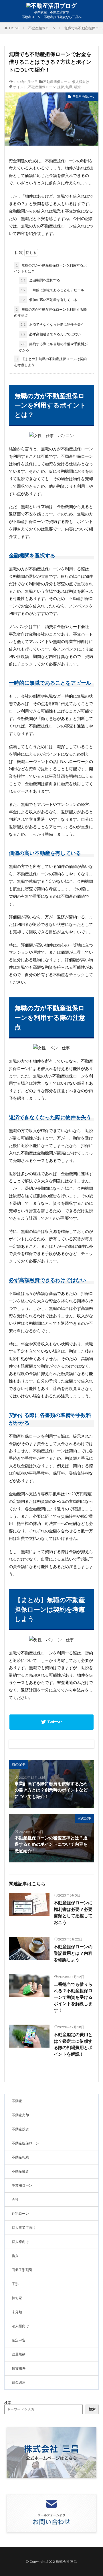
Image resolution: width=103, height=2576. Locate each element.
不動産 (17, 2101)
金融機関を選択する (40, 280)
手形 (15, 2284)
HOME (14, 28)
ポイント (20, 87)
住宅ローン (20, 2213)
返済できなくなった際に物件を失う (52, 324)
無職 (69, 87)
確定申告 (19, 2340)
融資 (77, 87)
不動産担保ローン (42, 28)
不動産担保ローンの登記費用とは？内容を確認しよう (73, 1953)
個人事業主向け (24, 2228)
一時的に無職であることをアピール (52, 290)
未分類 (17, 2312)
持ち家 (17, 2298)
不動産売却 (20, 2115)
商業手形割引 (22, 2270)
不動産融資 (20, 2171)
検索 (8, 2403)
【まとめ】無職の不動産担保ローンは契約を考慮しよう (50, 362)
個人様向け (81, 82)
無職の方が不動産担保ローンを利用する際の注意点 (50, 312)
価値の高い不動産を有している (49, 300)
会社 (15, 2199)
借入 (15, 2256)
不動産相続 (20, 2157)
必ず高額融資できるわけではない (51, 334)
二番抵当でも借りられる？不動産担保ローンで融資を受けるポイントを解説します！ (73, 1997)
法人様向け (20, 2326)
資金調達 (19, 2382)
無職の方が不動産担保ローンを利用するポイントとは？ (50, 268)
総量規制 (19, 2354)
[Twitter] (51, 1722)
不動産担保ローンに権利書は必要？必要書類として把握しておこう (73, 1912)
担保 (61, 87)
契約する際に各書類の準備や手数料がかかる (53, 347)
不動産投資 (20, 2129)
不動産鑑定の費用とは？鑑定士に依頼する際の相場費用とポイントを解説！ (73, 2044)
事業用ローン (22, 2185)
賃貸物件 (19, 2368)
